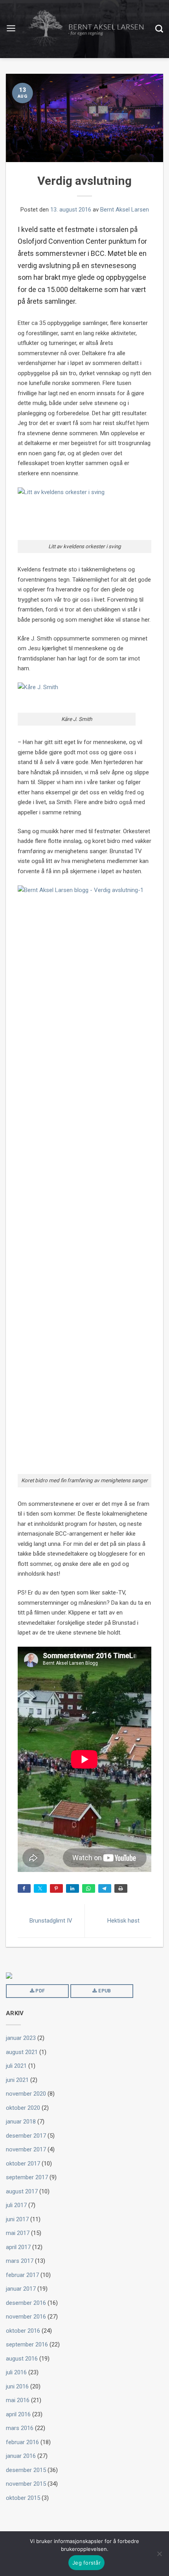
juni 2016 (17, 2386)
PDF (39, 1991)
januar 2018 (21, 2122)
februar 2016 (22, 2442)
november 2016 (26, 2317)
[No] (159, 2554)
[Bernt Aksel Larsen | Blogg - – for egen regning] (86, 29)
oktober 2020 (23, 2108)
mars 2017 (20, 2261)
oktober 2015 (23, 2498)
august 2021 (22, 2052)
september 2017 (27, 2177)
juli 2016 (16, 2372)
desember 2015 (26, 2470)
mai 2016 (18, 2400)
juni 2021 (17, 2080)
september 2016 (27, 2344)
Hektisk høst (123, 1921)
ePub (104, 1991)
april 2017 (18, 2247)
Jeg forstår (86, 2563)
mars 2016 (20, 2428)
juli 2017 (16, 2205)
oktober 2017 (23, 2164)
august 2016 (22, 2359)
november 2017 (26, 2149)
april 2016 (18, 2414)
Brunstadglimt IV (51, 1921)
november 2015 (26, 2484)
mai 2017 (18, 2233)
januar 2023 (21, 2038)
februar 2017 (22, 2275)
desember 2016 (26, 2303)
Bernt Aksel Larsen (125, 210)
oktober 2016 (23, 2331)
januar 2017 (21, 2289)
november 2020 (26, 2094)
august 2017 (22, 2191)
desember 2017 (26, 2136)
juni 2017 (17, 2219)
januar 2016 (21, 2456)
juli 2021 (16, 2066)
